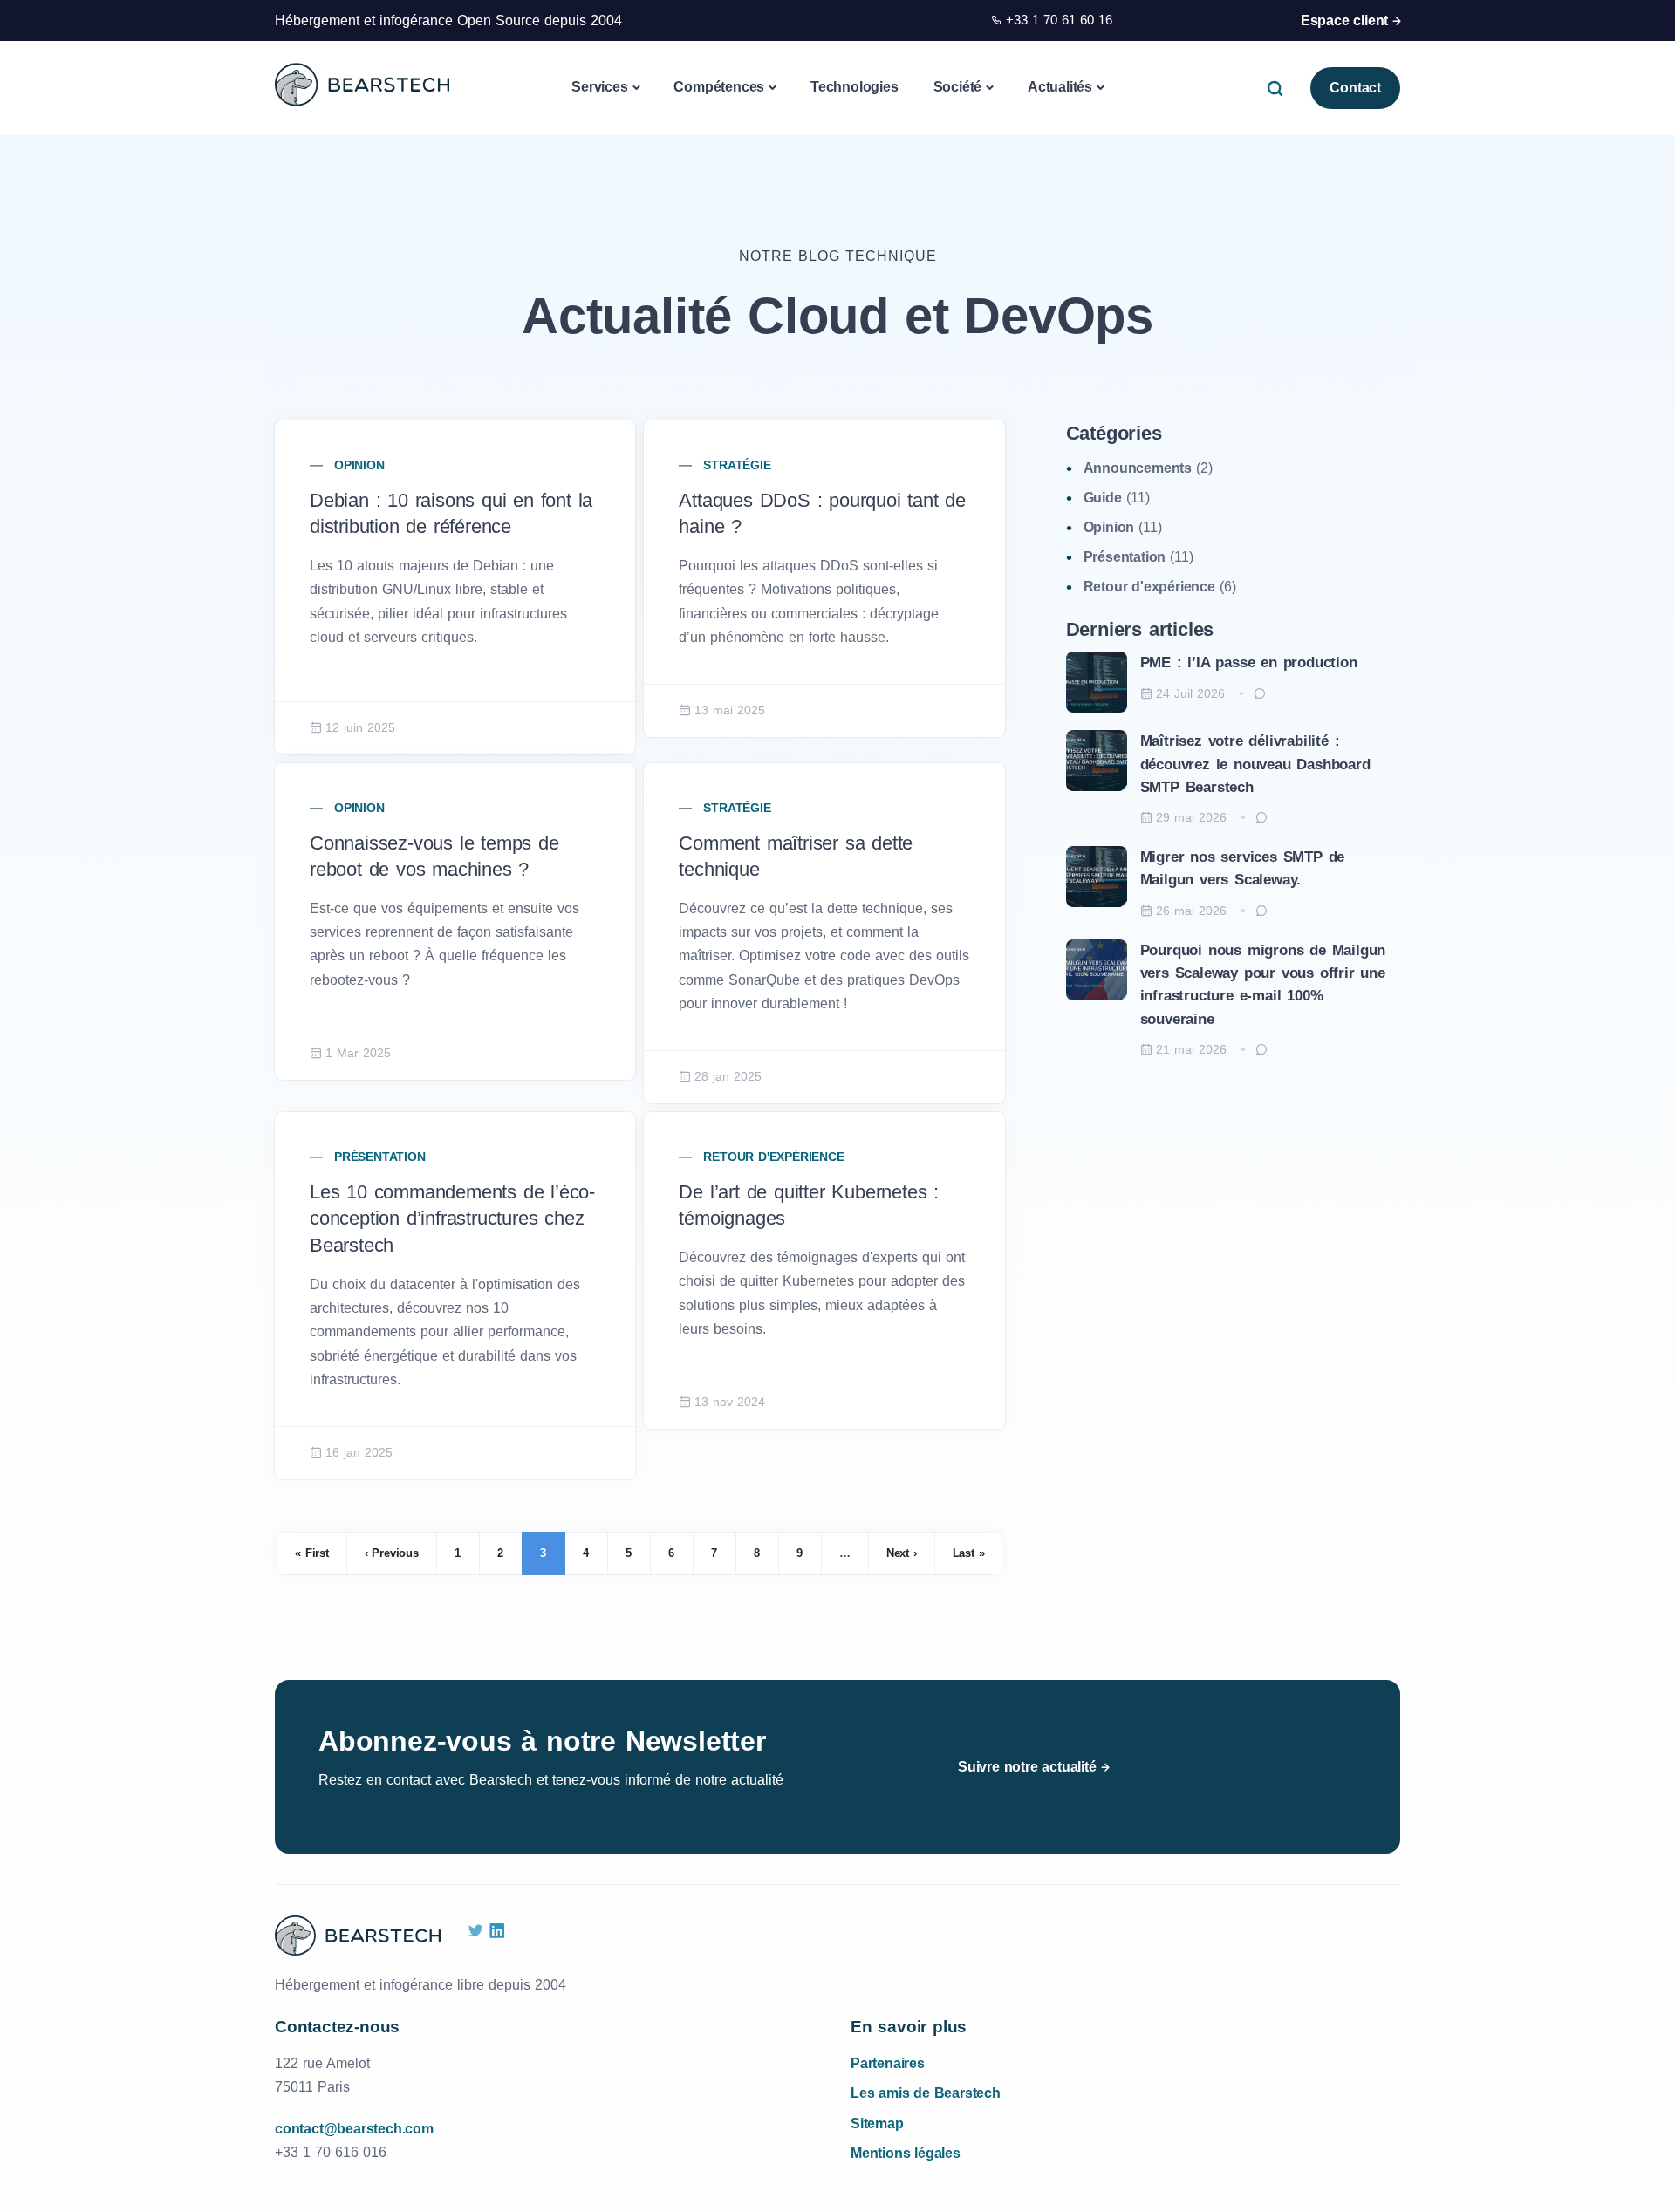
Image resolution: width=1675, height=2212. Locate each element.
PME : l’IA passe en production (1249, 662)
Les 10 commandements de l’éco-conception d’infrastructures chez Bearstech (452, 1219)
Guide (1103, 498)
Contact (1355, 88)
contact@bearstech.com (354, 2129)
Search (1279, 88)
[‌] (475, 1931)
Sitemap (877, 2123)
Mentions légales (906, 2153)
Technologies (855, 87)
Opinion (359, 465)
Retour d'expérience (773, 1157)
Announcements (1138, 468)
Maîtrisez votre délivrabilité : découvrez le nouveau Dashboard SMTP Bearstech (1255, 764)
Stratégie (737, 465)
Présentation (380, 1157)
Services (599, 87)
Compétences (719, 87)
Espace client (1344, 20)
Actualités (1060, 87)
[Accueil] (362, 85)
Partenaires (888, 2063)
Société (958, 87)
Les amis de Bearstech (926, 2093)
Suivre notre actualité (1027, 1767)
